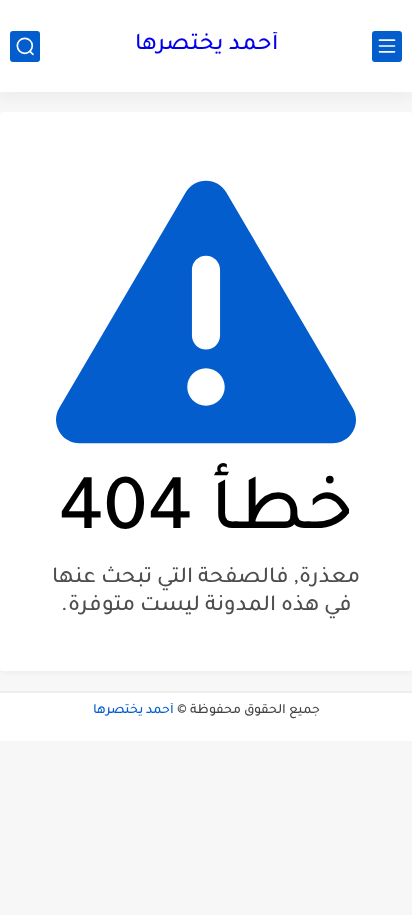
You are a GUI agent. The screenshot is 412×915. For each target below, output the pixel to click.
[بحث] (25, 46)
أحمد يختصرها (206, 46)
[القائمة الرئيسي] (387, 46)
